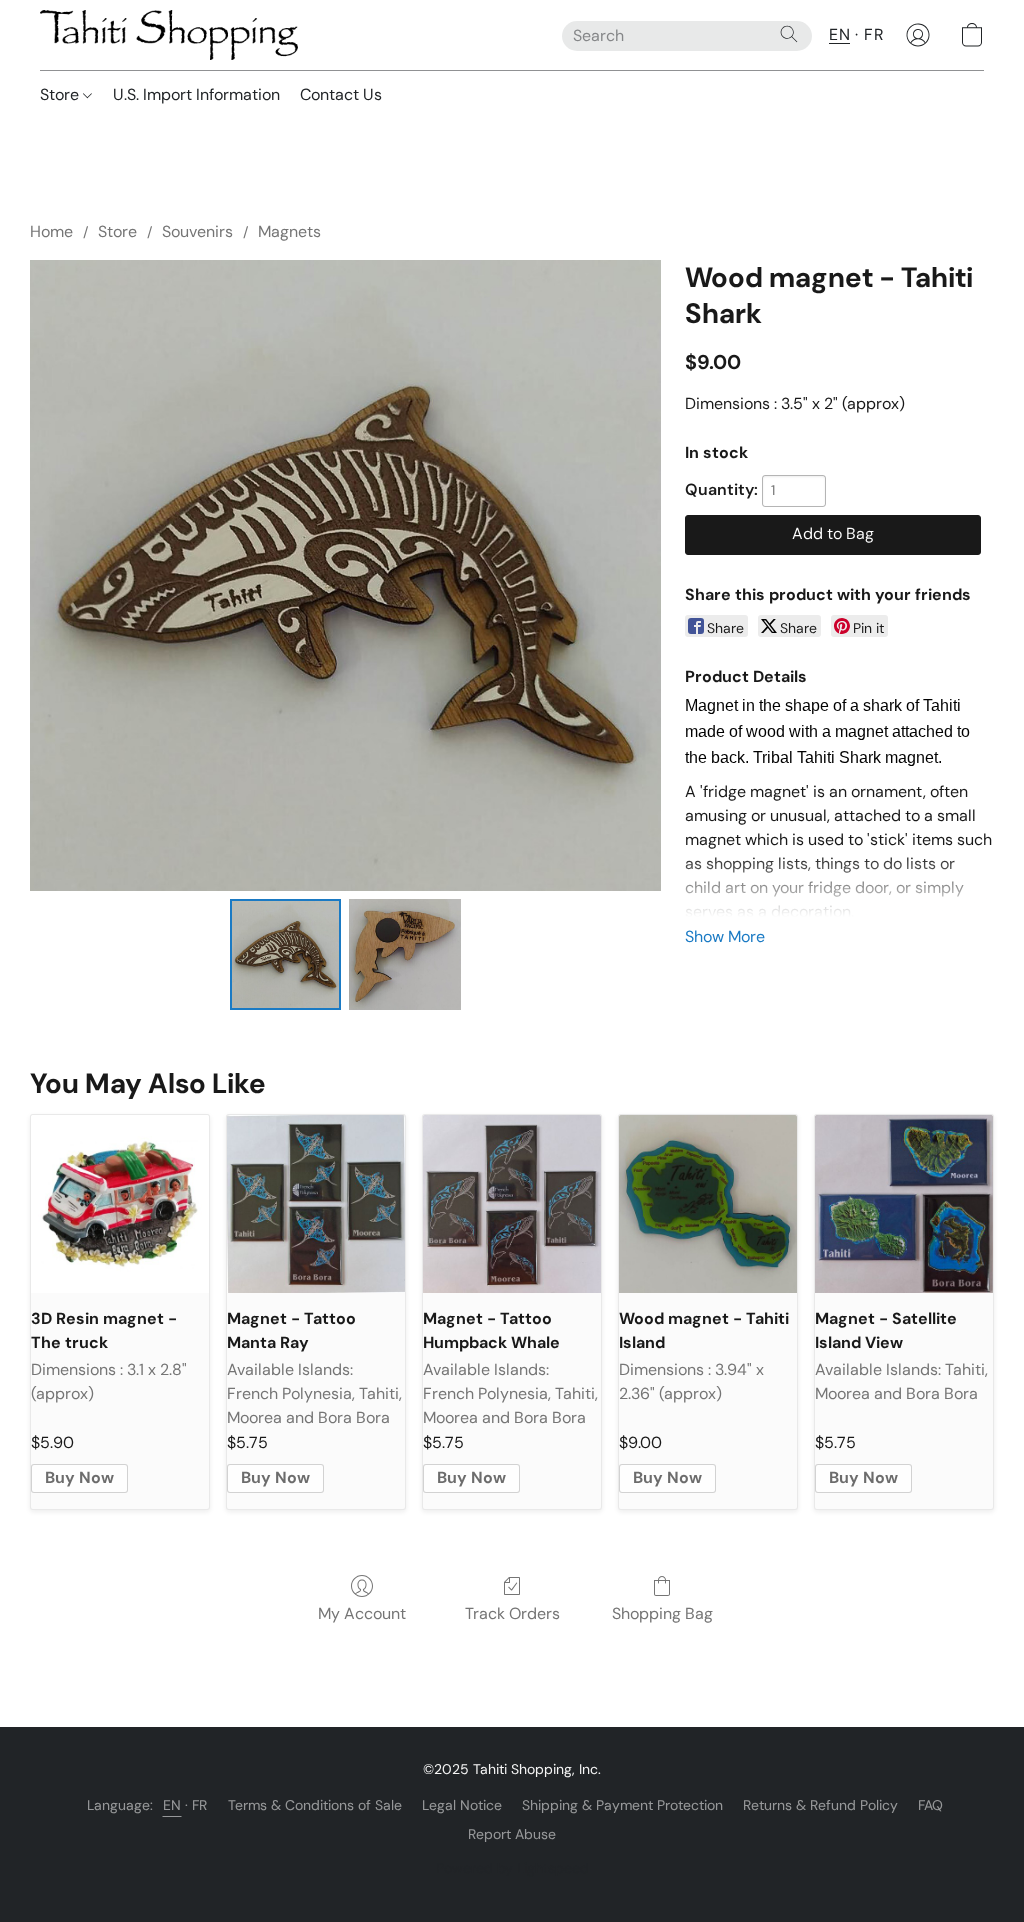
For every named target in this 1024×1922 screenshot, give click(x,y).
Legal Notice (462, 1805)
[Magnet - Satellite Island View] (904, 1204)
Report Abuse (512, 1834)
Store (61, 94)
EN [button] (839, 34)
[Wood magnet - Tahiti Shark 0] (286, 955)
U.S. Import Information (196, 94)
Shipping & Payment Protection (622, 1805)
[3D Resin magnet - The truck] (120, 1204)
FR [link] (200, 1805)
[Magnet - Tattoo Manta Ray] (316, 1204)
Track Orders (512, 1613)
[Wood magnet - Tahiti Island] (708, 1204)
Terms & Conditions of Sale (315, 1805)
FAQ (930, 1805)
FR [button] (874, 34)
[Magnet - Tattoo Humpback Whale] (512, 1204)
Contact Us (341, 94)
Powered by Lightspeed (512, 1868)
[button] (169, 35)
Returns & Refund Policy (820, 1805)
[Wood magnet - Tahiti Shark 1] (405, 955)
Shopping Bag (662, 1613)
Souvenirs (197, 231)
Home (51, 231)
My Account (362, 1613)
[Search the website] (789, 34)
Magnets (289, 231)
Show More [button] (725, 936)
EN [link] (172, 1805)
